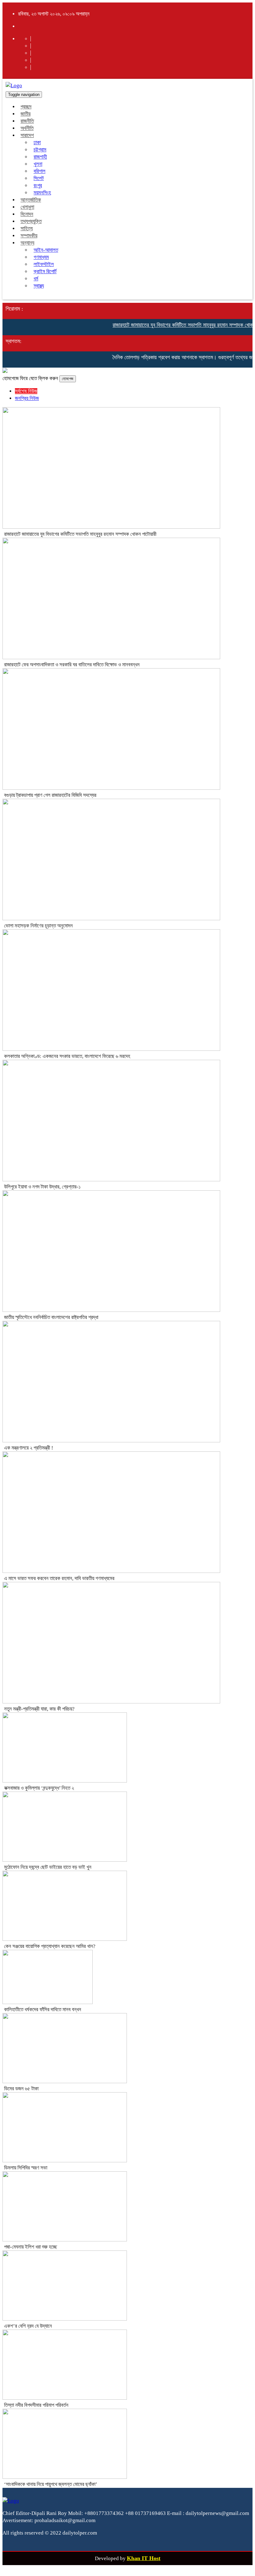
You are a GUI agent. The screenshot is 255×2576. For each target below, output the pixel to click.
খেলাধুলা (27, 207)
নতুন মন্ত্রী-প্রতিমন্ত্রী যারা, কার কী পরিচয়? (39, 1709)
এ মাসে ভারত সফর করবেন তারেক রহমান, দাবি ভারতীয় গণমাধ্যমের (59, 1578)
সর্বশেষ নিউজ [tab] (26, 391)
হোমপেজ (68, 379)
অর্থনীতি (27, 128)
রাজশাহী (40, 157)
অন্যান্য (27, 243)
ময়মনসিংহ (42, 193)
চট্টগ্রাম (40, 150)
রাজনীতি (27, 121)
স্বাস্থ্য (39, 286)
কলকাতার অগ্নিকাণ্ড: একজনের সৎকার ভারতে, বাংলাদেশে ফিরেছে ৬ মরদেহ (67, 1056)
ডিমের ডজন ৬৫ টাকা (21, 2089)
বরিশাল (39, 171)
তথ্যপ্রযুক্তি (31, 221)
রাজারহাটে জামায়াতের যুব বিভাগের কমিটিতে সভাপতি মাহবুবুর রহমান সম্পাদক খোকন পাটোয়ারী (80, 534)
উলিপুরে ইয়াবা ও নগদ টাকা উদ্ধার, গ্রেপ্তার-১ (42, 1187)
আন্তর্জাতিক (31, 200)
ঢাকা (37, 143)
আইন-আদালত (46, 250)
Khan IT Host (144, 2558)
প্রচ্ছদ (26, 107)
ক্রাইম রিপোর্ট (45, 271)
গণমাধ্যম (41, 257)
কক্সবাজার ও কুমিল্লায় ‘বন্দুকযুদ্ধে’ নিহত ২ (39, 1788)
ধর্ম (36, 279)
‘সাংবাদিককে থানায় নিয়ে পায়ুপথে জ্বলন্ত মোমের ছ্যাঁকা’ (51, 2484)
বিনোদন (27, 214)
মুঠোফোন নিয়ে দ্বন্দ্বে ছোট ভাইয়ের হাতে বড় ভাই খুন (48, 1867)
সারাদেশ (27, 135)
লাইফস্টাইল (44, 264)
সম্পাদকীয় (29, 236)
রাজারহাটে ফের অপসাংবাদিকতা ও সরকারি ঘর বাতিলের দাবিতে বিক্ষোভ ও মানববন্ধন (72, 665)
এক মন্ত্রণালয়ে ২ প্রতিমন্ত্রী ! (29, 1448)
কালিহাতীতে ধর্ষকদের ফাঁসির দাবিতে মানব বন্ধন (43, 2009)
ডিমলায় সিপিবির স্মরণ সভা (26, 2168)
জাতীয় (25, 114)
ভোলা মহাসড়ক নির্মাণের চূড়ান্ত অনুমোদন (38, 926)
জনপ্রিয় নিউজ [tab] (27, 398)
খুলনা (38, 164)
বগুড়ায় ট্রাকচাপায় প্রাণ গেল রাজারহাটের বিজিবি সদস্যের (50, 795)
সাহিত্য (27, 229)
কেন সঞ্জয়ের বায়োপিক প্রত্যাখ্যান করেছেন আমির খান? (50, 1946)
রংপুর (38, 186)
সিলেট (39, 178)
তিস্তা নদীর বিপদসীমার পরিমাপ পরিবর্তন (36, 2405)
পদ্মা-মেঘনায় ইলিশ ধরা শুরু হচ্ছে (30, 2247)
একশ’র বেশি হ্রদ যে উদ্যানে (28, 2326)
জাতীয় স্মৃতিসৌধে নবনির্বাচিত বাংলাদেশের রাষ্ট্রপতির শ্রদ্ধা (51, 1317)
